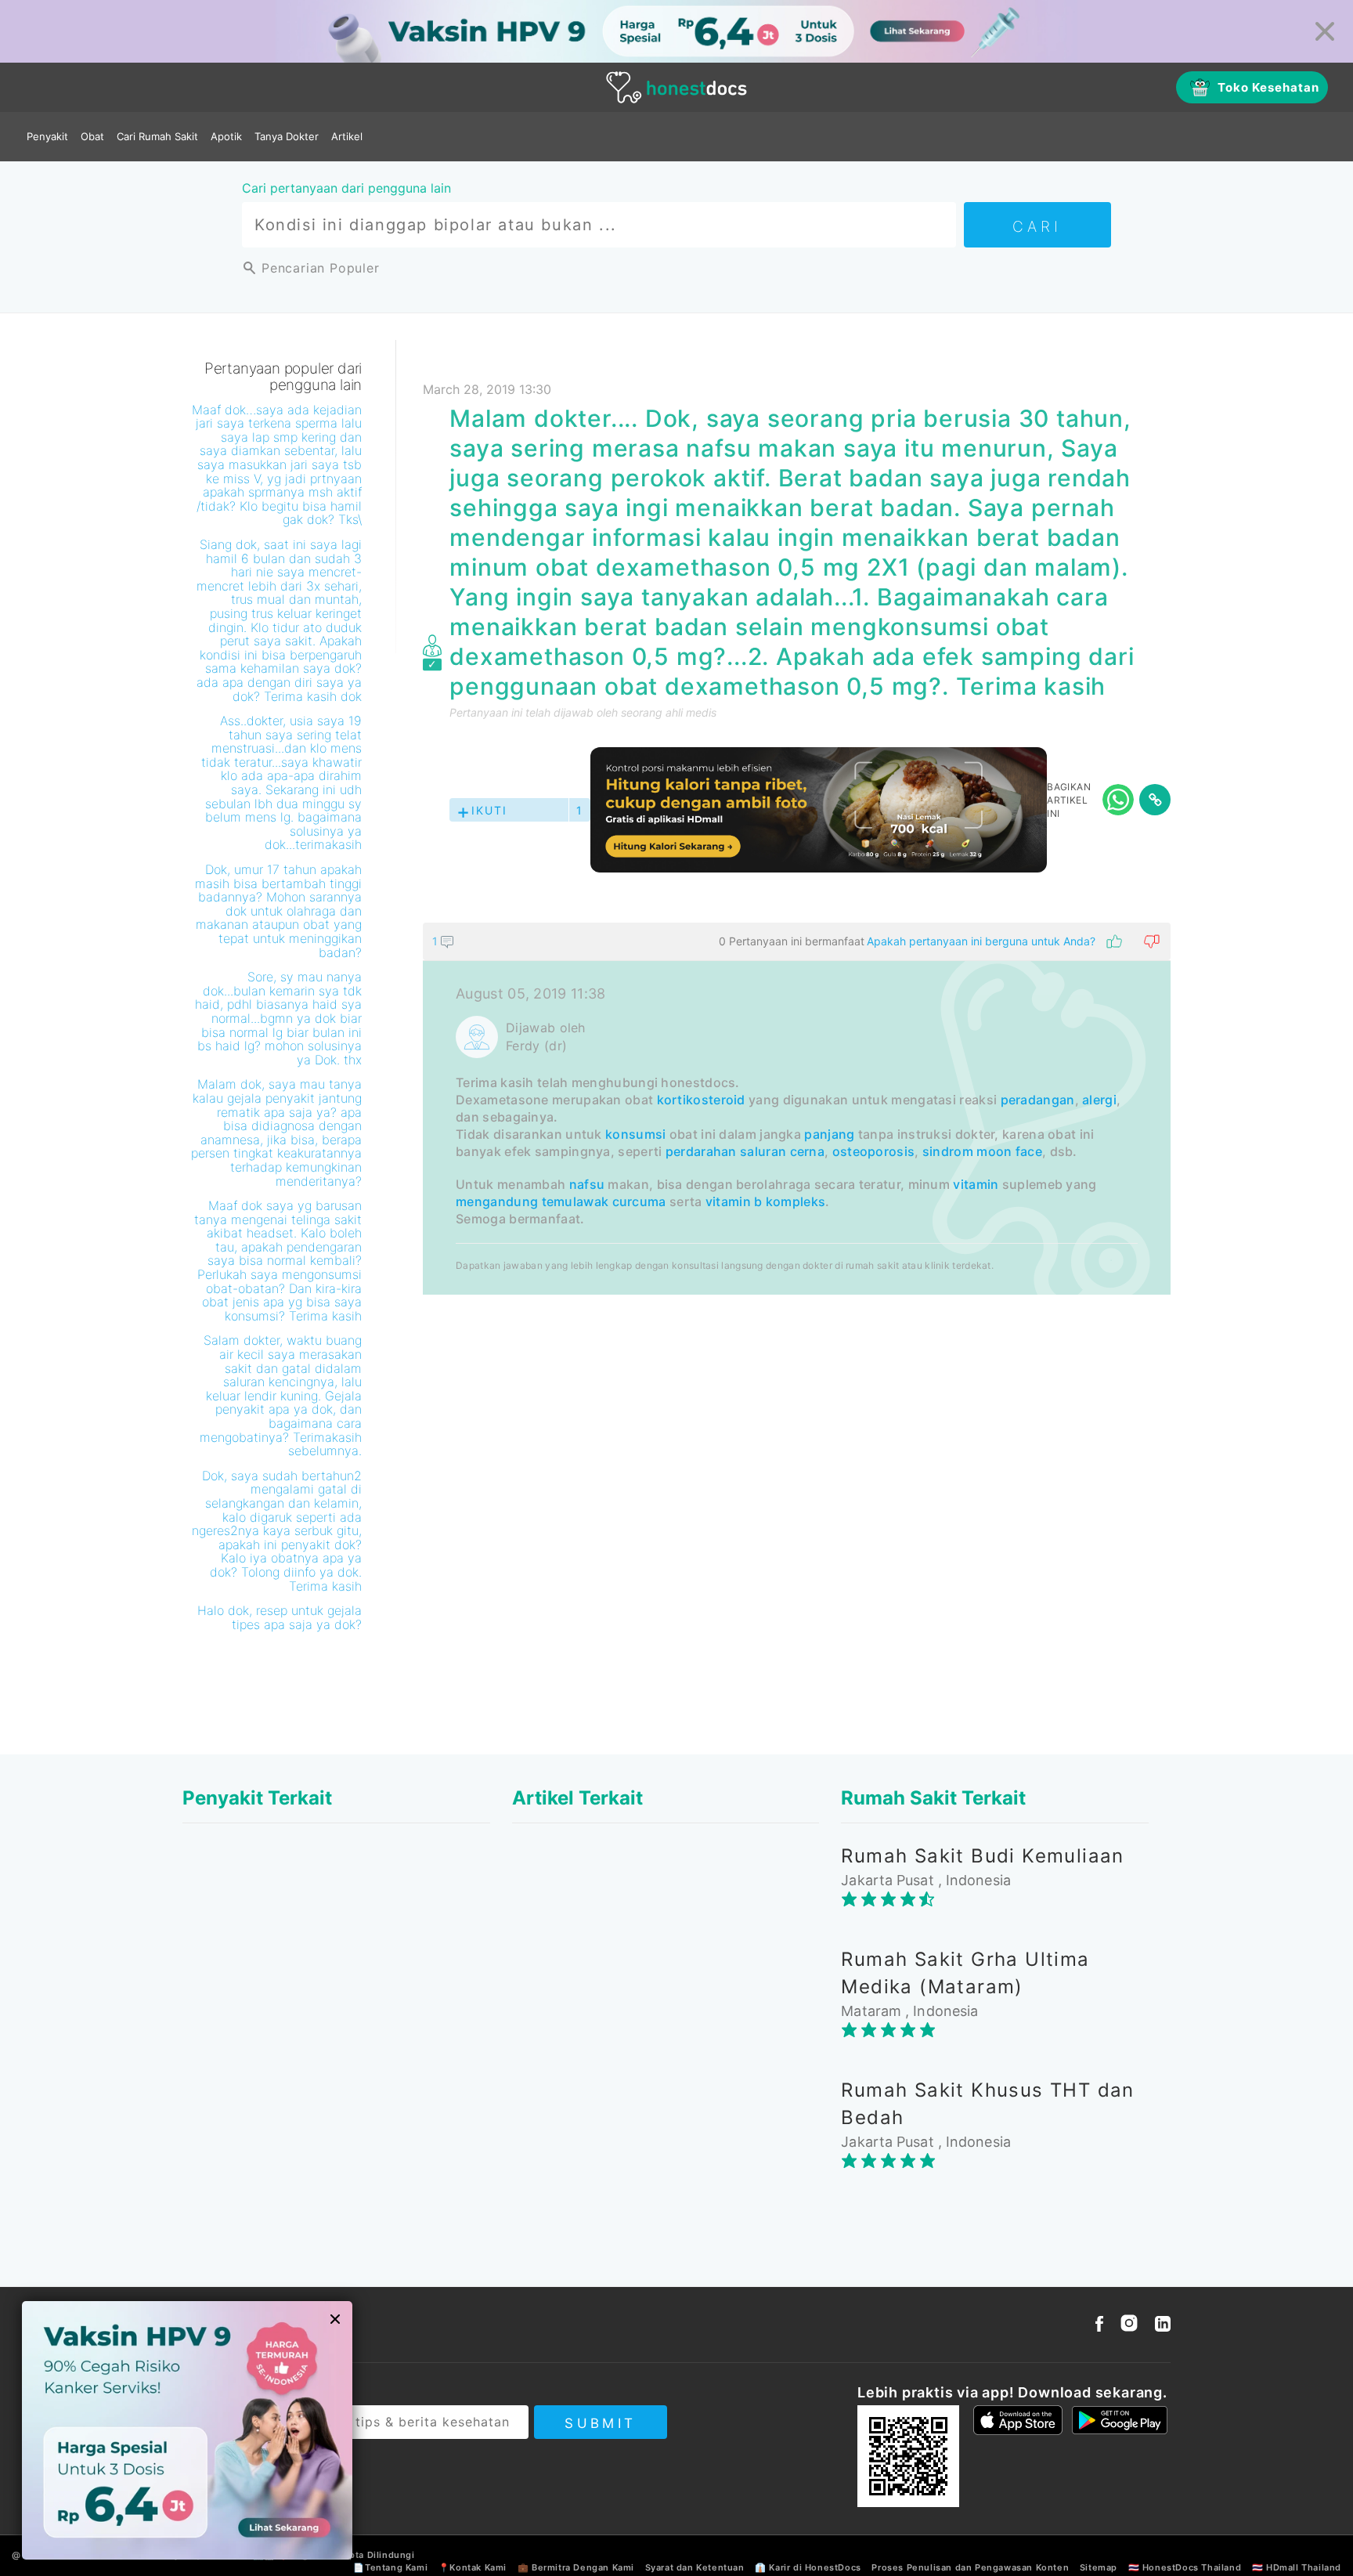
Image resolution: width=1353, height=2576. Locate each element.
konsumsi (635, 1134)
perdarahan (701, 1151)
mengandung (497, 1201)
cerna (808, 1151)
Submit (600, 2423)
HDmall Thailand (1304, 2567)
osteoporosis (874, 1151)
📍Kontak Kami (473, 2567)
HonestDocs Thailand (1192, 2567)
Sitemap (1099, 2567)
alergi (1099, 1100)
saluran (763, 1151)
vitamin (976, 1184)
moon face (1009, 1151)
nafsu (587, 1184)
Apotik (226, 136)
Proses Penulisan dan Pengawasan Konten (970, 2567)
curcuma (639, 1201)
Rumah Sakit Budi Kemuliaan (982, 1856)
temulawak (575, 1201)
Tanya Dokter (287, 136)
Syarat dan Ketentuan (695, 2567)
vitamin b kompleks (765, 1201)
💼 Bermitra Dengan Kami (576, 2567)
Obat (92, 136)
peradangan (1038, 1100)
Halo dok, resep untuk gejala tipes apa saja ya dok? (280, 1617)
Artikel (347, 136)
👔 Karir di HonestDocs (808, 2567)
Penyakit (47, 136)
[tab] (797, 1109)
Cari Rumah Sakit (157, 136)
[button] (797, 941)
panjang (829, 1134)
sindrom (948, 1151)
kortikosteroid (701, 1100)
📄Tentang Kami (390, 2567)
